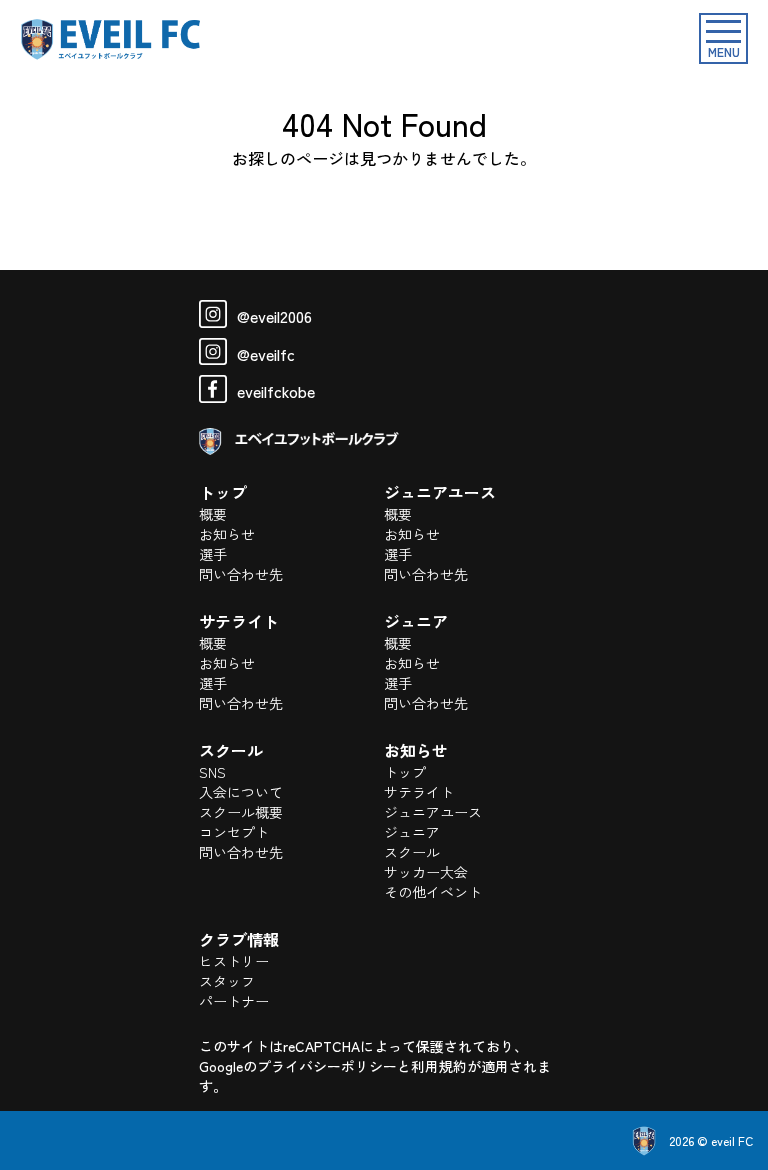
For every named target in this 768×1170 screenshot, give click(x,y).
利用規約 (439, 1066)
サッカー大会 (426, 872)
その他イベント (433, 892)
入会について (241, 792)
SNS (212, 772)
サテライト (419, 792)
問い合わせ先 (241, 574)
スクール (412, 852)
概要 (213, 514)
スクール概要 (241, 812)
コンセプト (234, 832)
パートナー (234, 1001)
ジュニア (412, 832)
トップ (405, 772)
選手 (213, 554)
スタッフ (227, 981)
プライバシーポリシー (327, 1066)
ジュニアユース (433, 812)
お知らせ (227, 534)
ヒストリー (234, 961)
